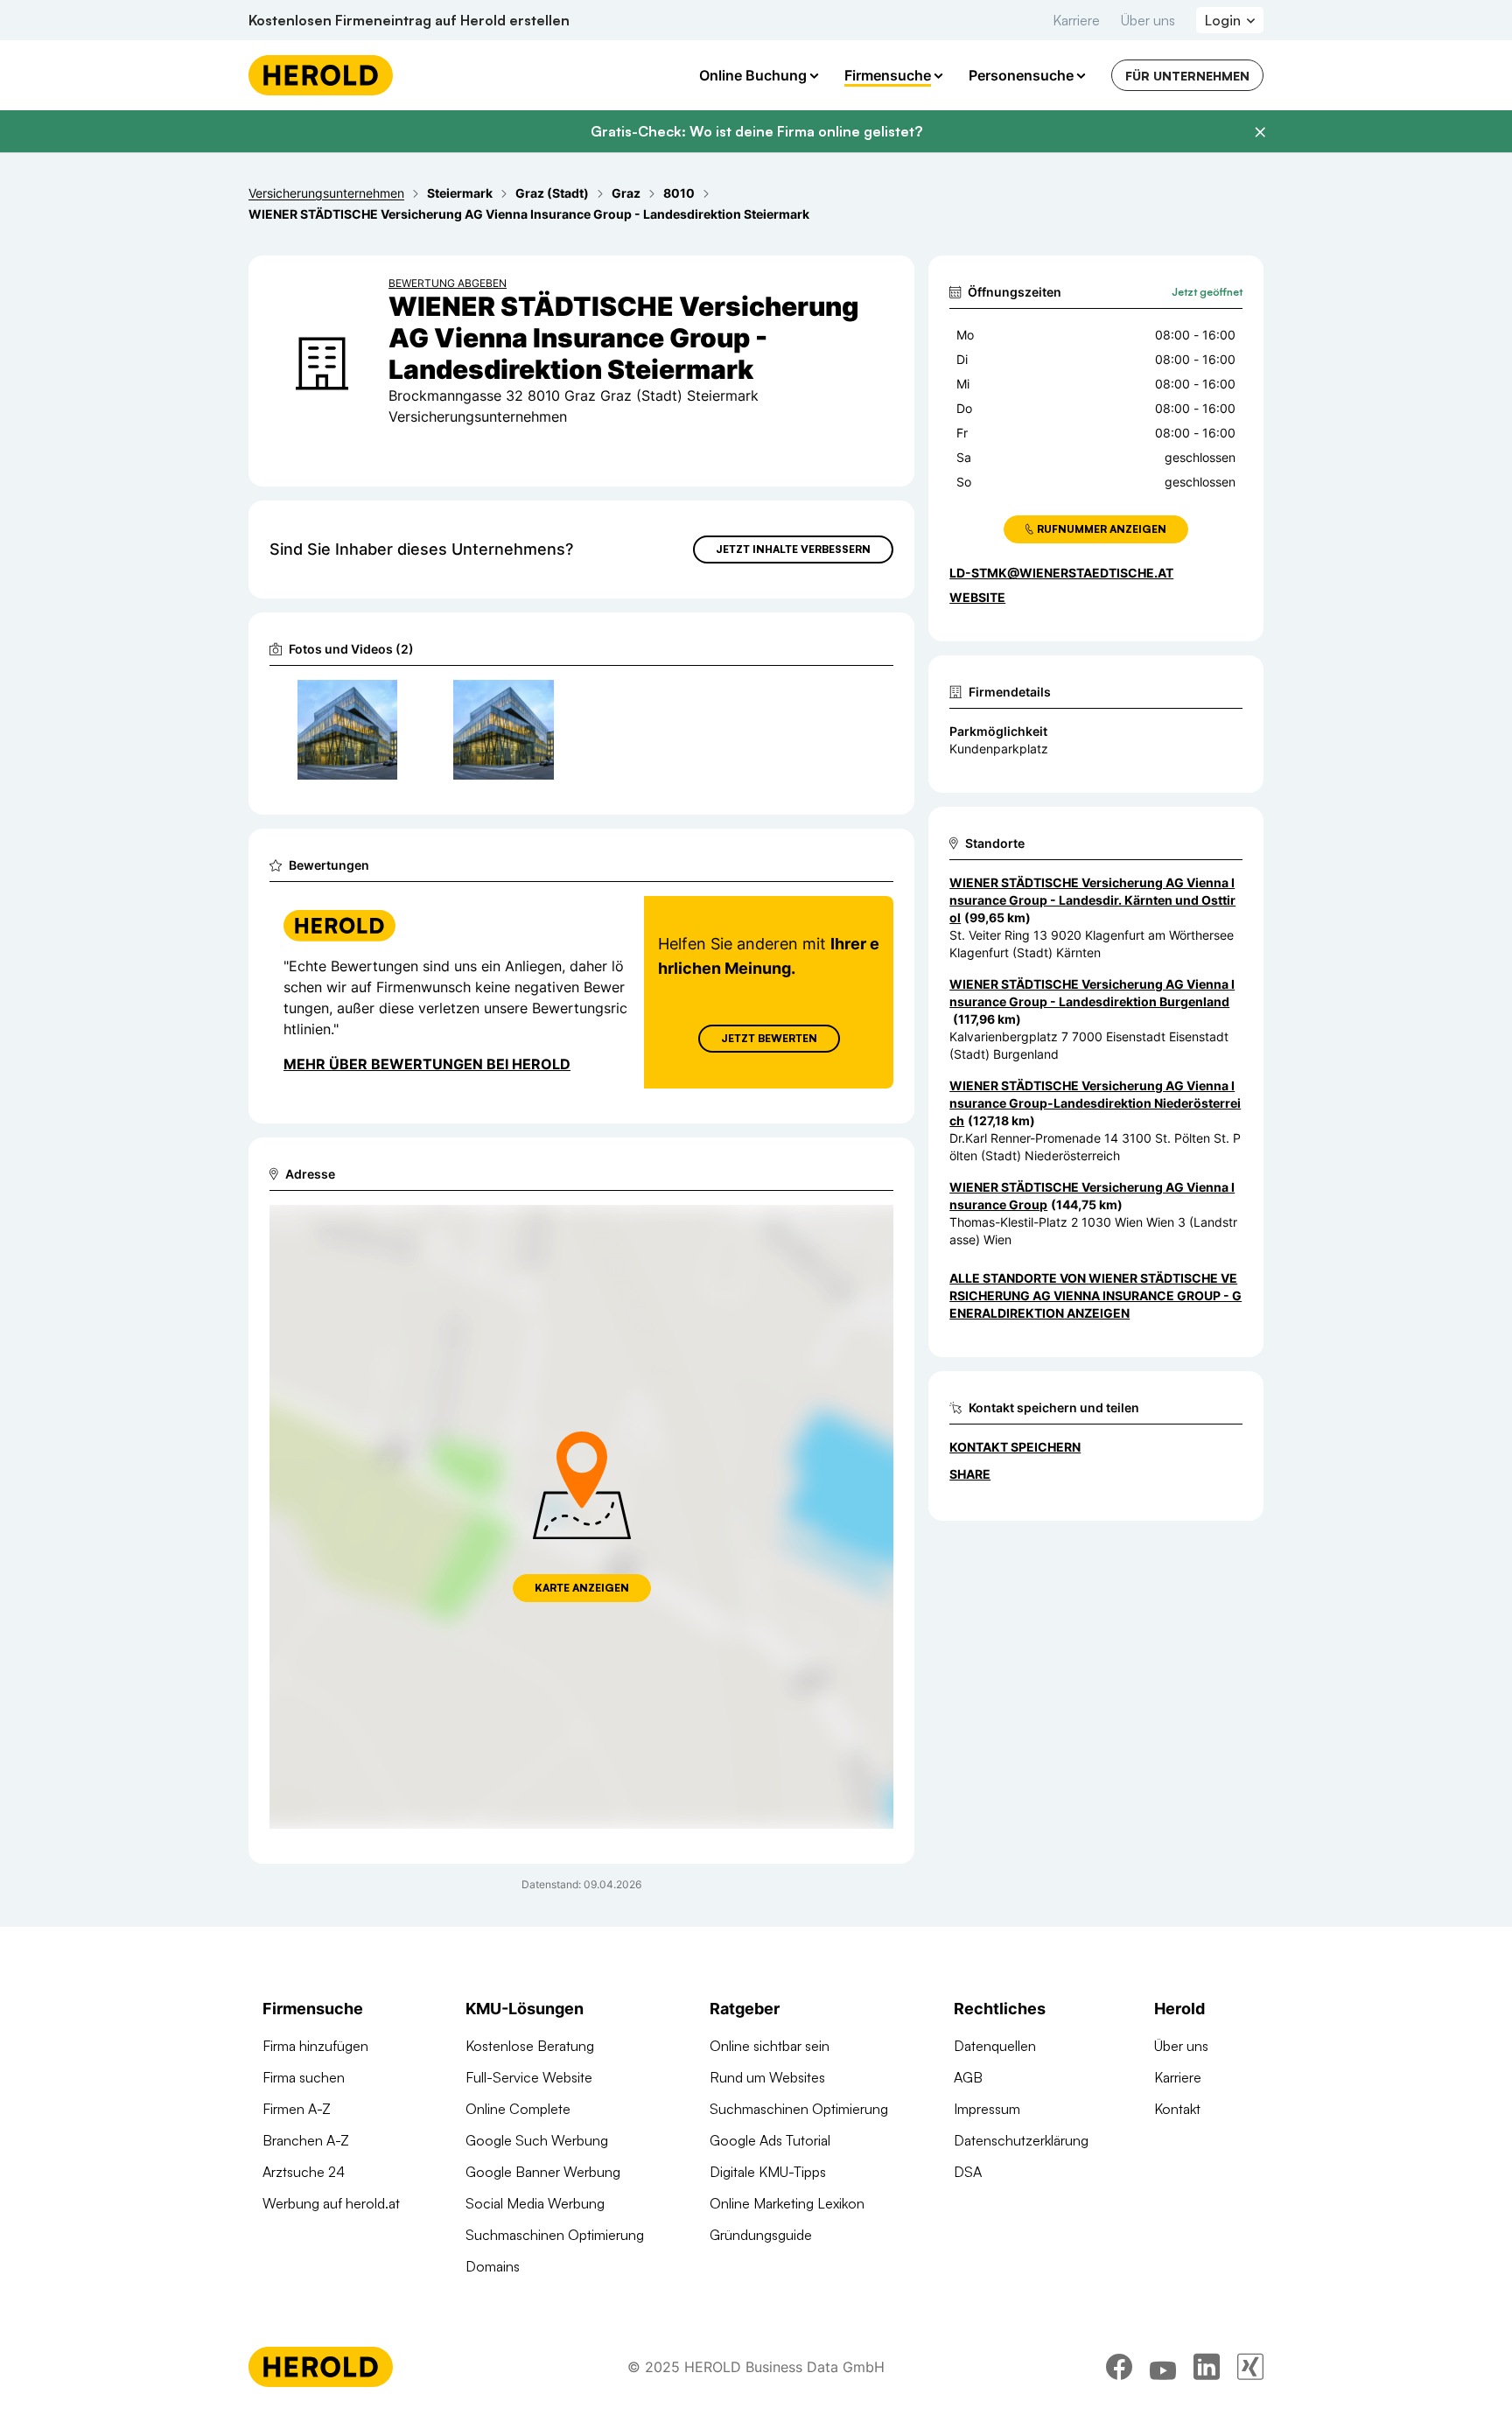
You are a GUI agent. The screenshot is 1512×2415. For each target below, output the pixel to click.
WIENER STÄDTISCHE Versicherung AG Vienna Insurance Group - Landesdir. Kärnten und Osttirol (1092, 900)
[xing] (1250, 2367)
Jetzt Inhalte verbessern (793, 549)
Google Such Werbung (537, 2140)
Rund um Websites (767, 2077)
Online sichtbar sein (770, 2046)
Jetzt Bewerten (769, 1038)
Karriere (1076, 20)
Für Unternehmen (1187, 76)
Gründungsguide (761, 2235)
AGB (968, 2077)
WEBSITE (977, 597)
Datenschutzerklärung (1021, 2140)
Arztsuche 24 (304, 2172)
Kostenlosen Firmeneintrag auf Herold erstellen (409, 20)
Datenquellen (995, 2046)
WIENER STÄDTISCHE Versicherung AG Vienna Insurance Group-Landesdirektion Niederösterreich (1095, 1103)
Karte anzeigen (582, 1588)
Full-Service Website (529, 2077)
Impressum (987, 2109)
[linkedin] (1207, 2367)
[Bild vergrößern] (383, 701)
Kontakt (1177, 2109)
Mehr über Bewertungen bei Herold (427, 1064)
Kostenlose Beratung (530, 2046)
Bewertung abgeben (448, 283)
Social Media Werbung (535, 2203)
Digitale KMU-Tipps (768, 2172)
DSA (968, 2172)
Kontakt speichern (1015, 1447)
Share (970, 1474)
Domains (493, 2266)
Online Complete (518, 2109)
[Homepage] (321, 75)
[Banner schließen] (1260, 132)
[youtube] (1163, 2367)
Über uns (1148, 20)
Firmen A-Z (297, 2109)
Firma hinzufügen (315, 2046)
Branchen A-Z (306, 2140)
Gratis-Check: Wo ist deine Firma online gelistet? (756, 131)
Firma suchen (304, 2077)
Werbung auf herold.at (331, 2203)
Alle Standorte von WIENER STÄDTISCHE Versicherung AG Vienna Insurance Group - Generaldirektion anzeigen (1095, 1295)
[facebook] (1119, 2367)
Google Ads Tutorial (770, 2140)
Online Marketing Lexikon (787, 2203)
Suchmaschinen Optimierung (555, 2235)
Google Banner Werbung (543, 2172)
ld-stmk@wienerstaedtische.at (1061, 573)
